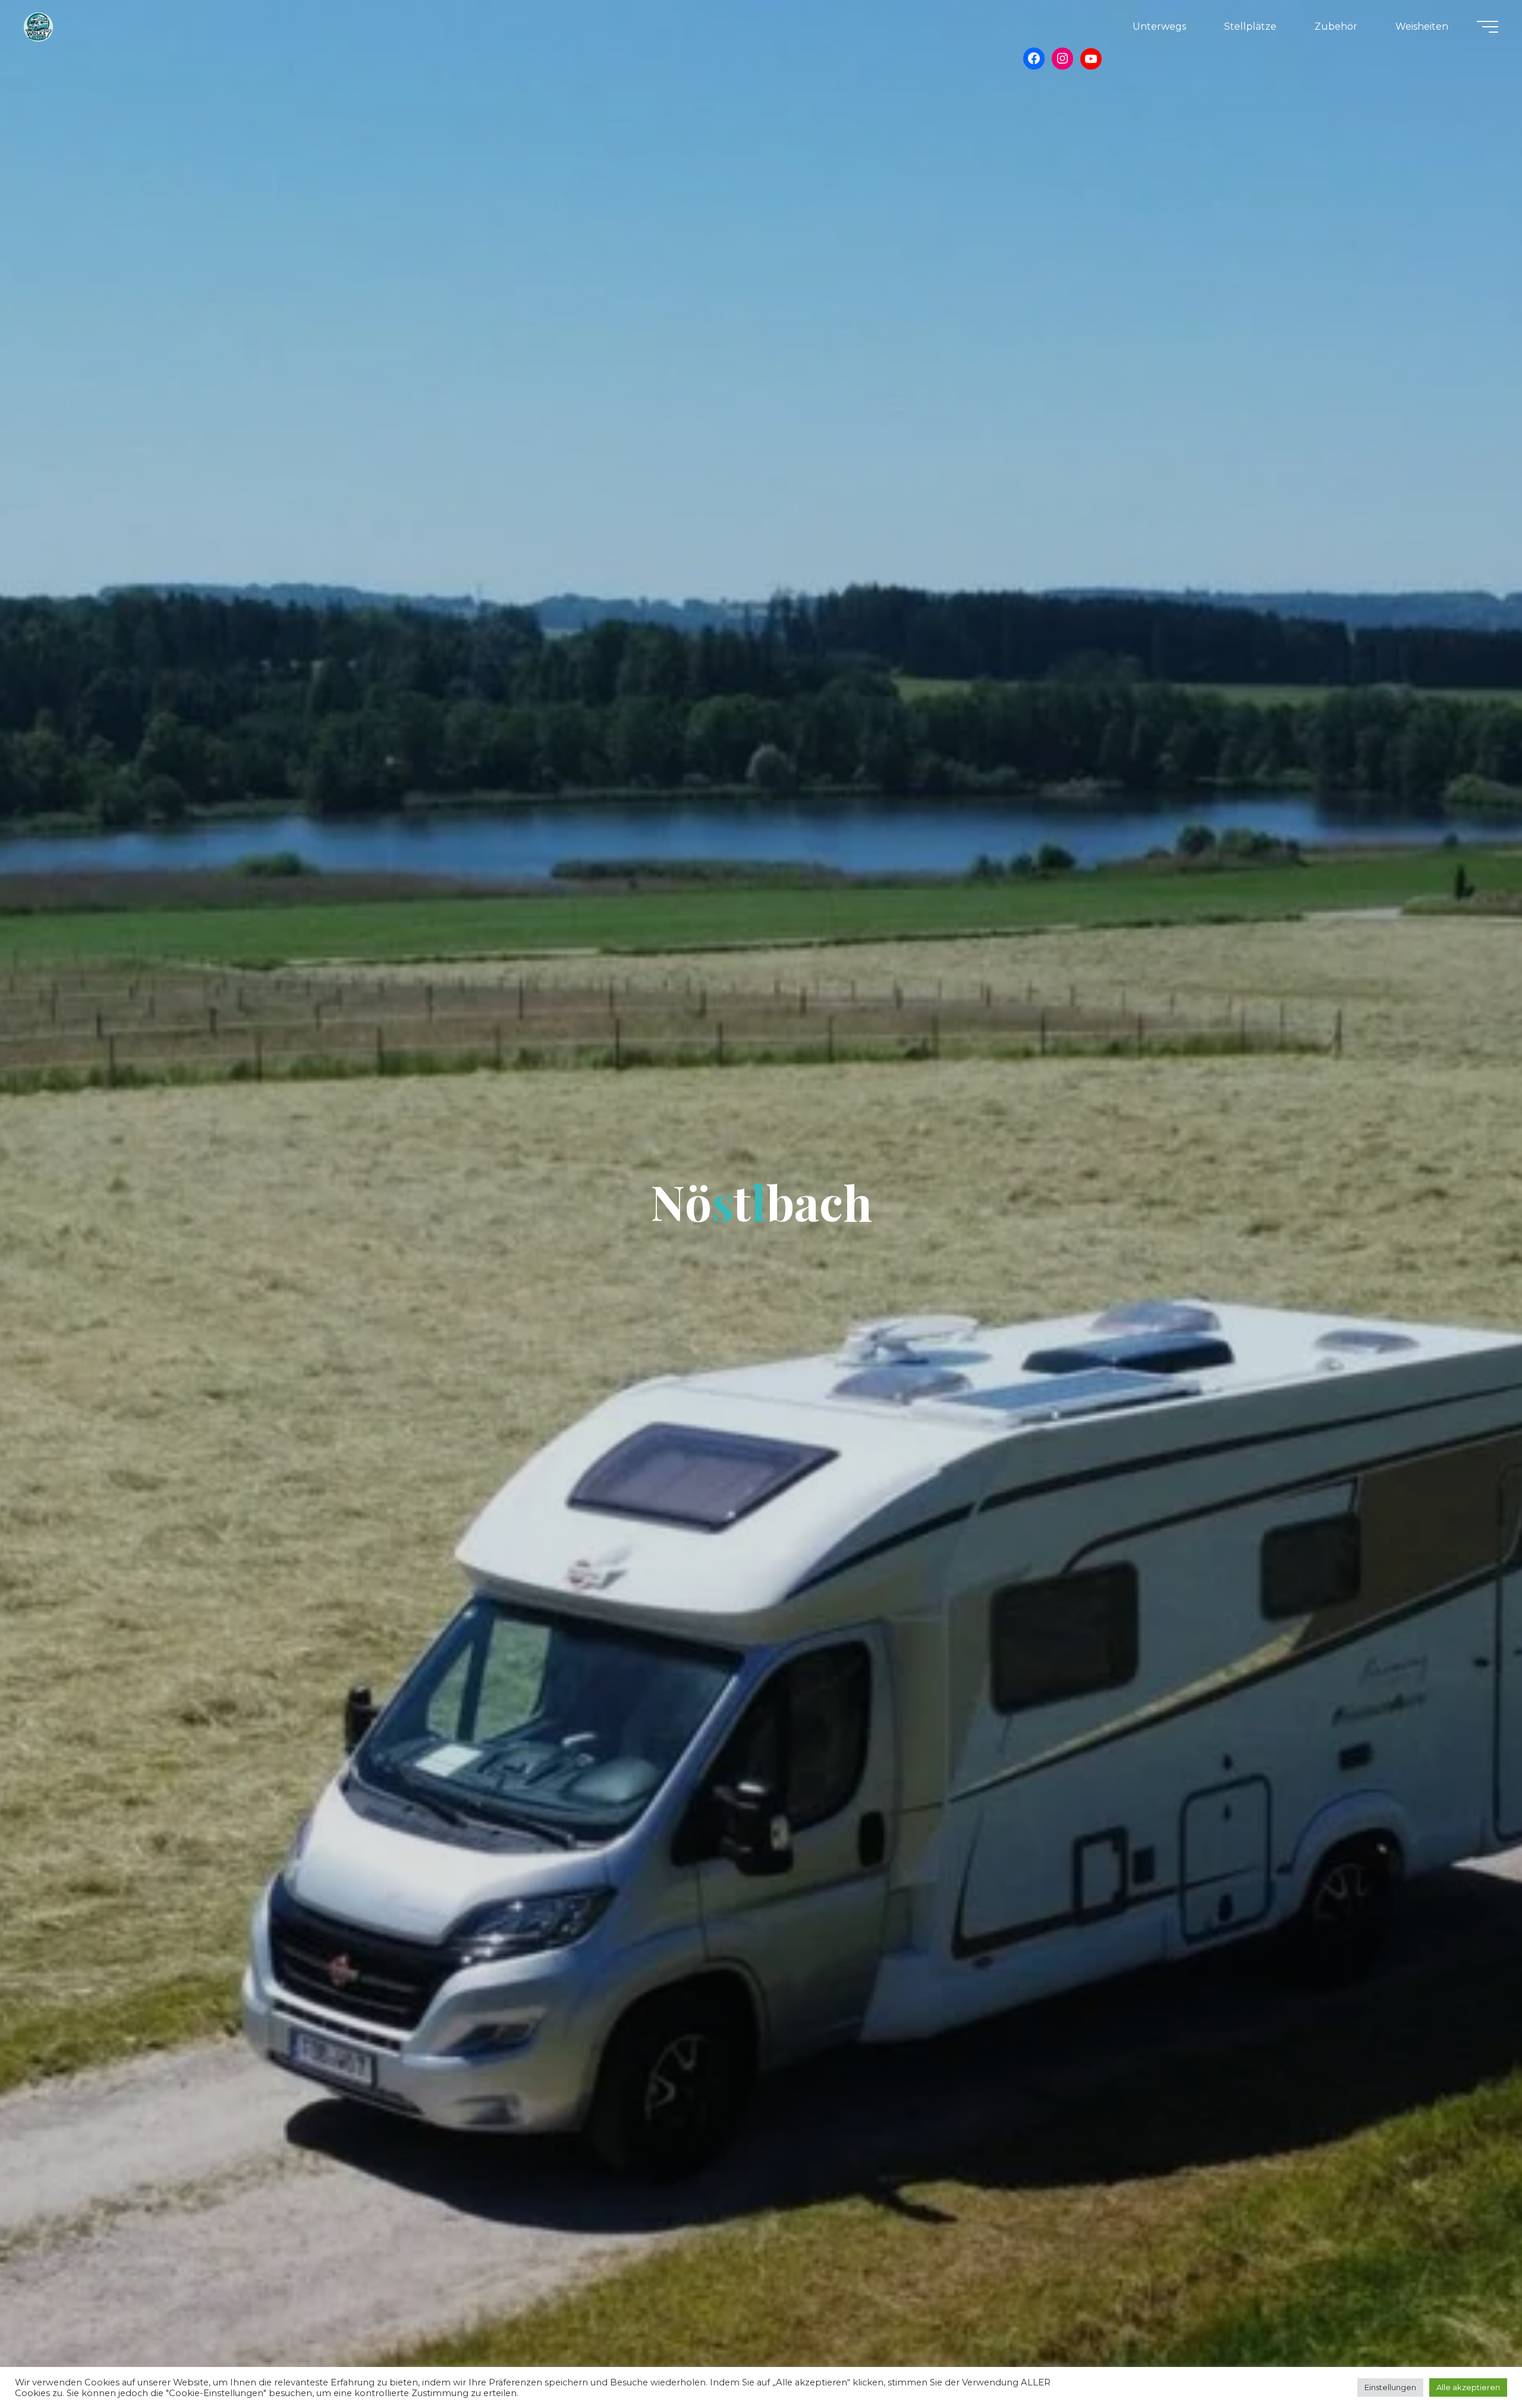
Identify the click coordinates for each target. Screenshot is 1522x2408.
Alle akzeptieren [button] (1468, 2387)
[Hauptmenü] (1488, 27)
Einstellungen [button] (1390, 2387)
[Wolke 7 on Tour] (38, 26)
